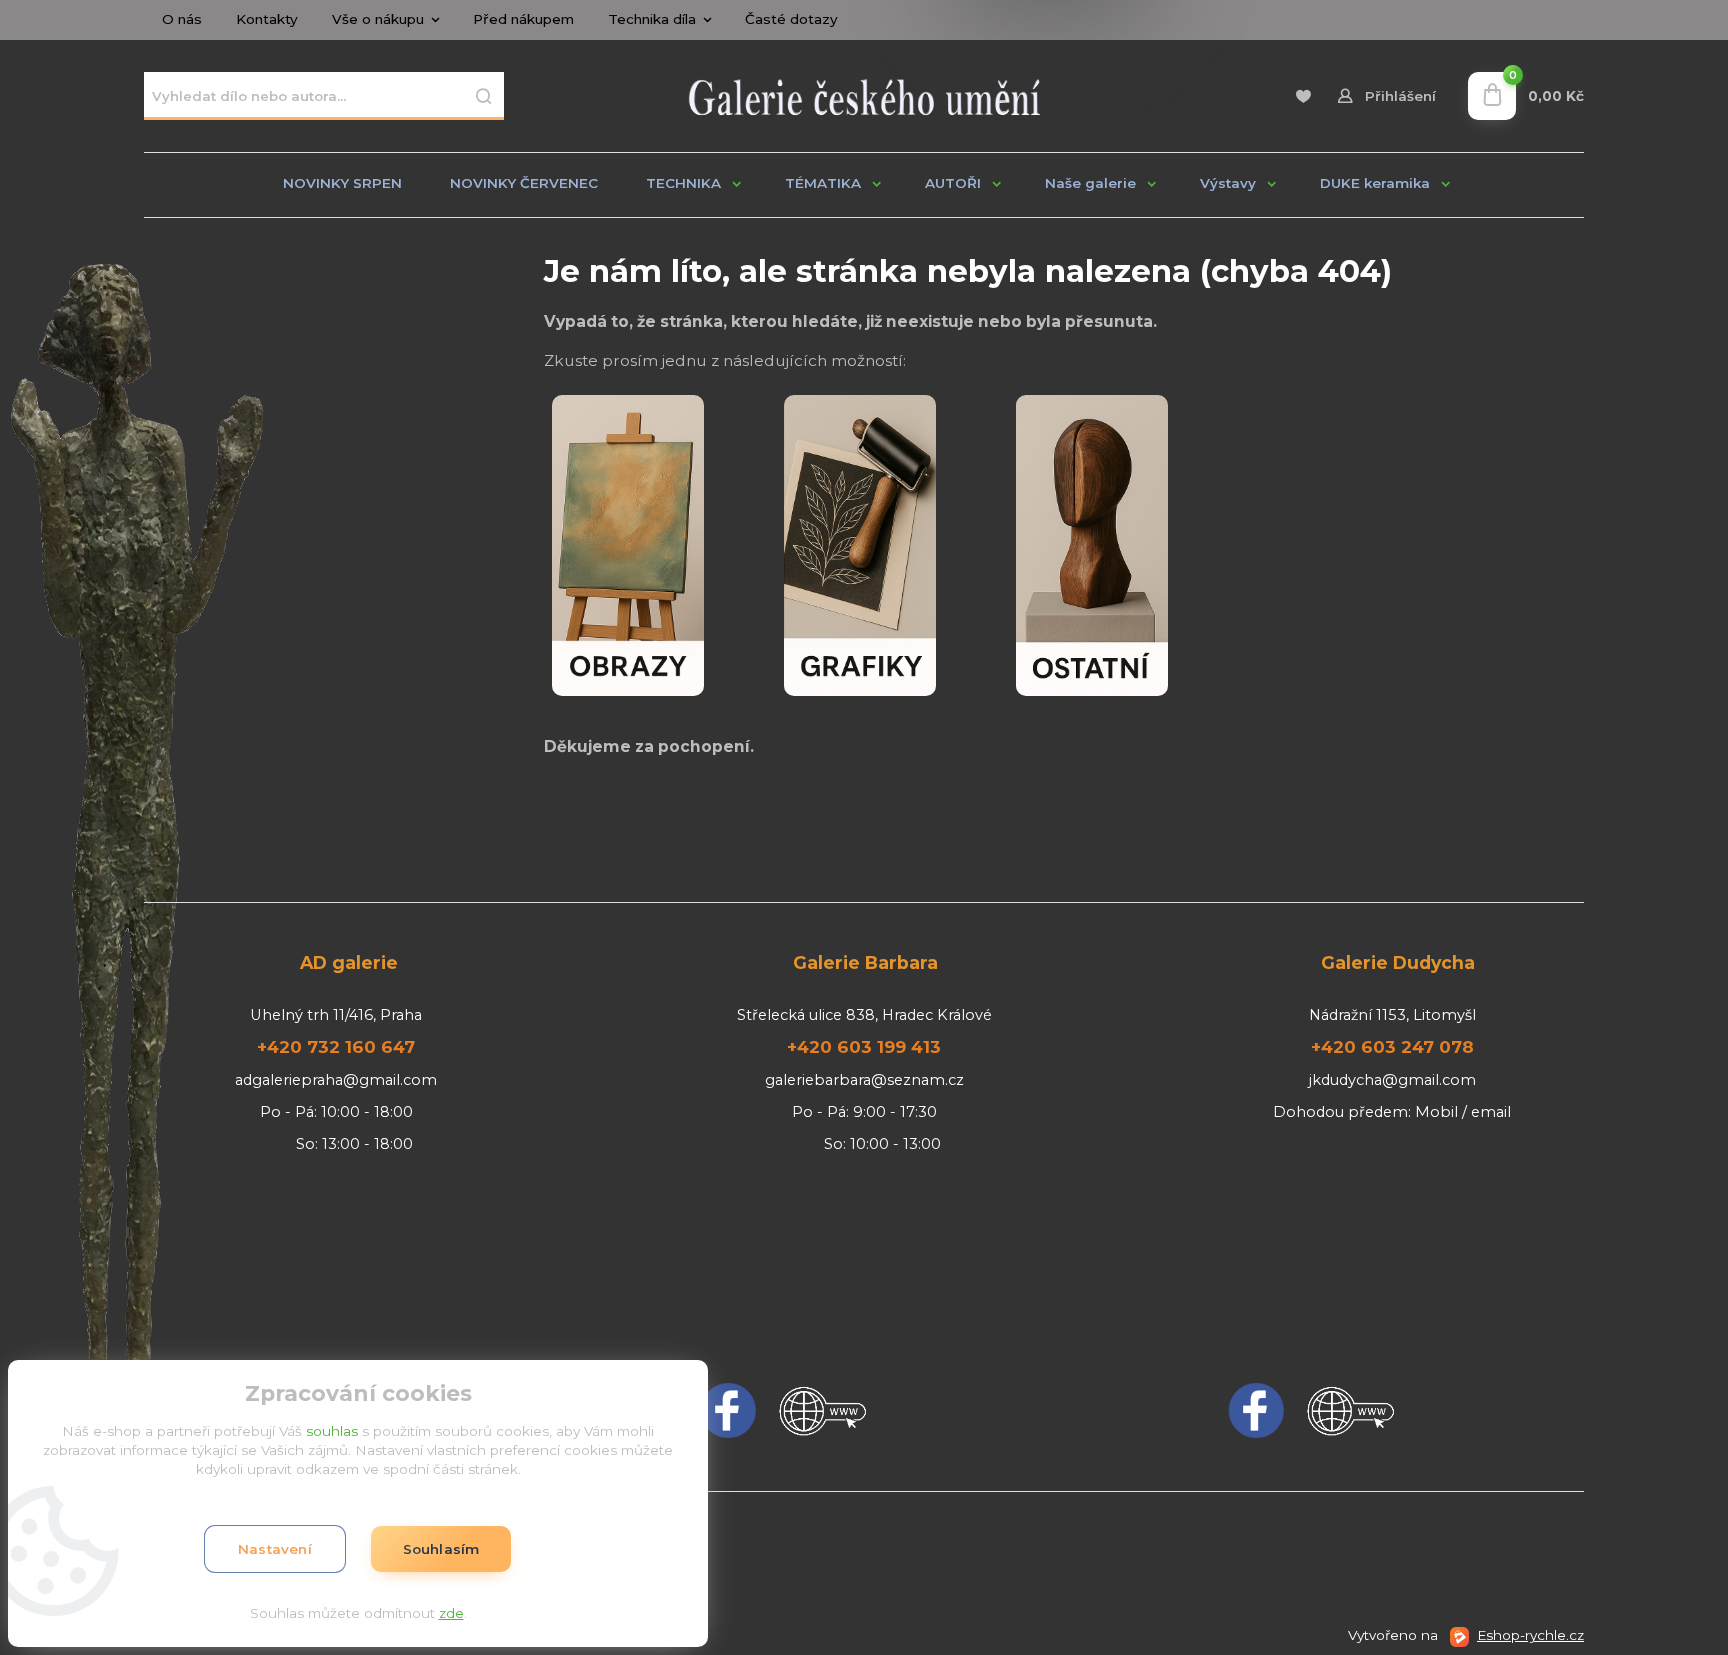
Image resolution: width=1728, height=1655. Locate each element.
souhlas (332, 1431)
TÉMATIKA (823, 183)
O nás (182, 19)
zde (451, 1613)
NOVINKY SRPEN (342, 183)
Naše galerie (1090, 183)
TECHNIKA (683, 183)
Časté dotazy (791, 19)
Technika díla (652, 19)
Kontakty (267, 19)
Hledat (484, 96)
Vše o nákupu (378, 19)
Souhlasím (441, 1549)
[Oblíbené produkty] (1302, 96)
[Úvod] (864, 96)
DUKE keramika (1375, 183)
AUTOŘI (953, 183)
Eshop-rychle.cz (1530, 1635)
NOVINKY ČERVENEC (524, 183)
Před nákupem (523, 19)
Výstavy (1228, 183)
